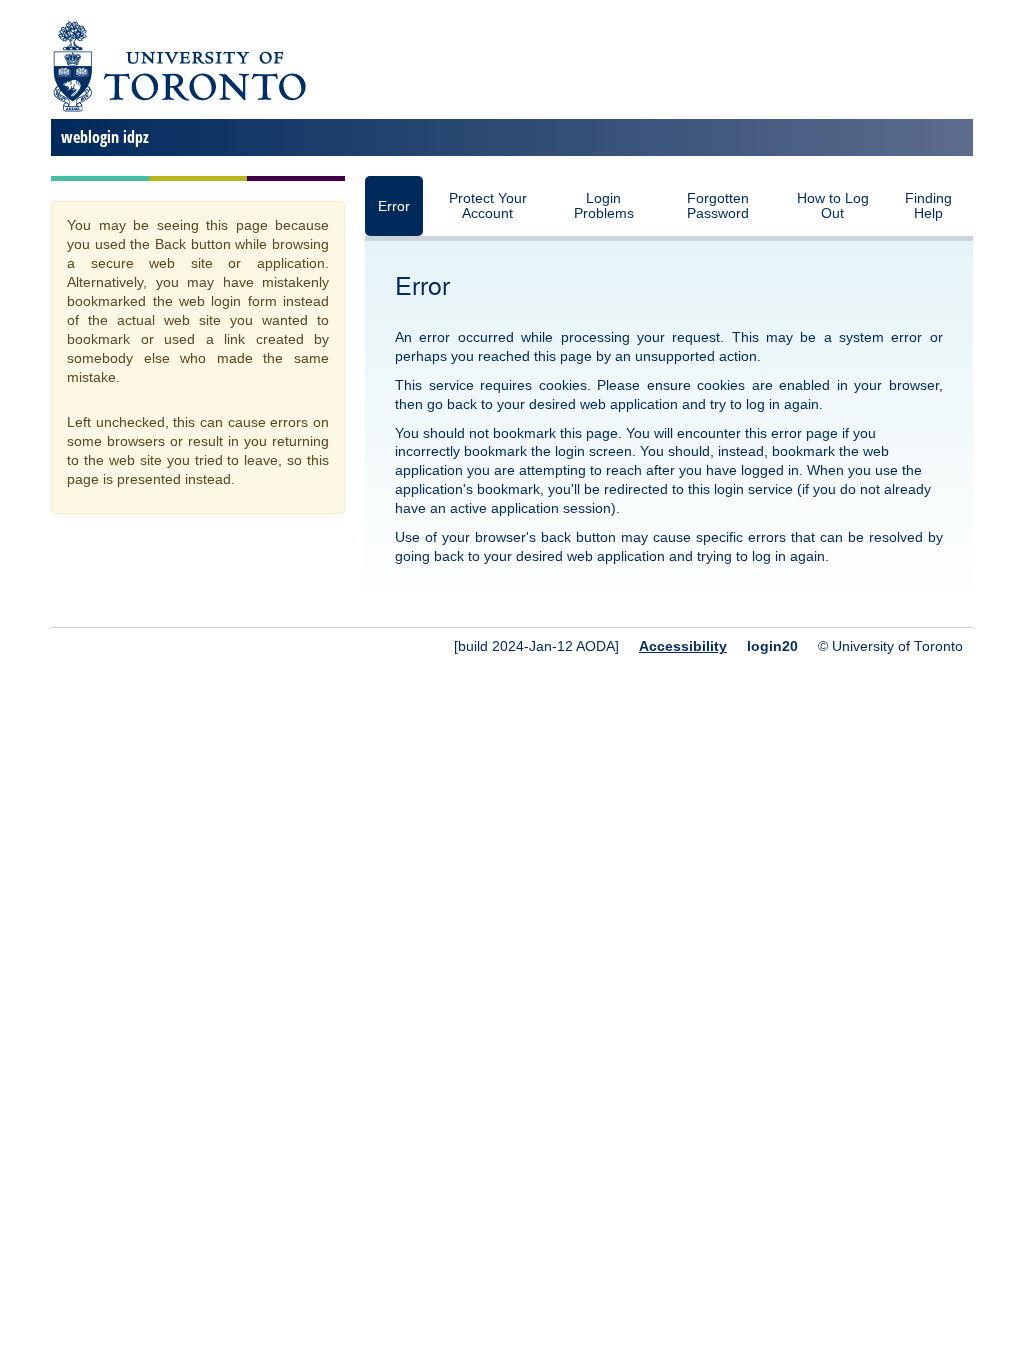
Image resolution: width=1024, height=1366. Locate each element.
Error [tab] (394, 206)
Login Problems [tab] (604, 206)
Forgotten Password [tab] (718, 206)
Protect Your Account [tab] (488, 206)
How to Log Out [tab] (833, 206)
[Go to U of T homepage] (178, 108)
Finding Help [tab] (928, 206)
